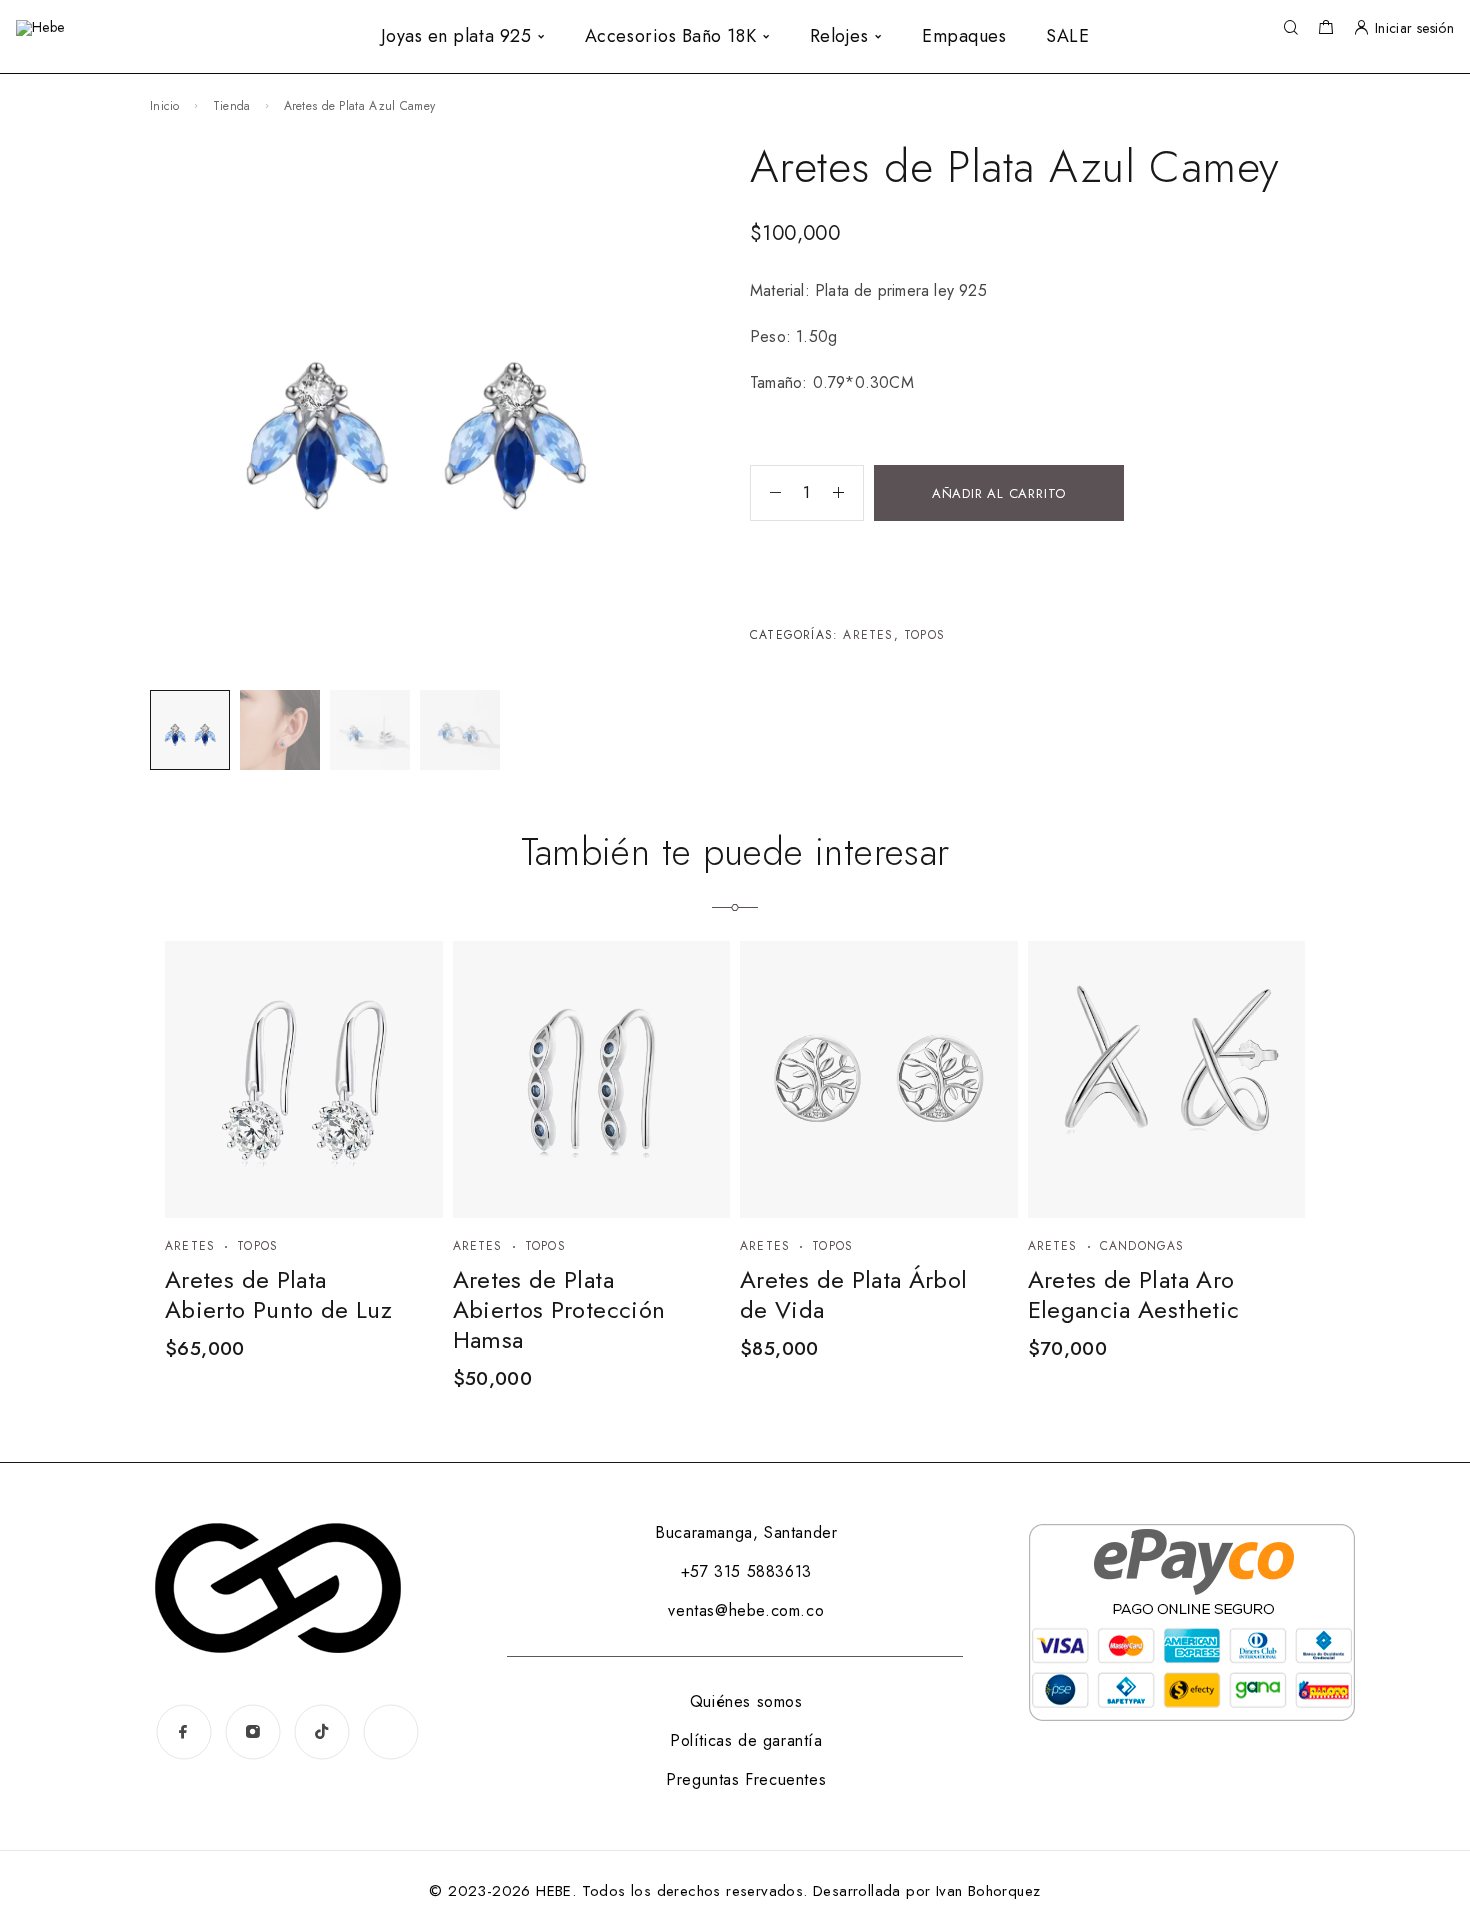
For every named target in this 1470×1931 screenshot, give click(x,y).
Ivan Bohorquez (988, 1891)
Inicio (165, 106)
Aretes (868, 635)
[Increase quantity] (848, 493)
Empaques (964, 36)
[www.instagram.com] (390, 1732)
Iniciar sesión (1414, 28)
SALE (1067, 36)
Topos (924, 635)
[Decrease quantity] (766, 493)
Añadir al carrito (999, 493)
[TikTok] (321, 1731)
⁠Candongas (1142, 1246)
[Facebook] (183, 1731)
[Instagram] (252, 1731)
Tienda (232, 106)
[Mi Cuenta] (1361, 28)
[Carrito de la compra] (1325, 30)
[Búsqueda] (1290, 28)
